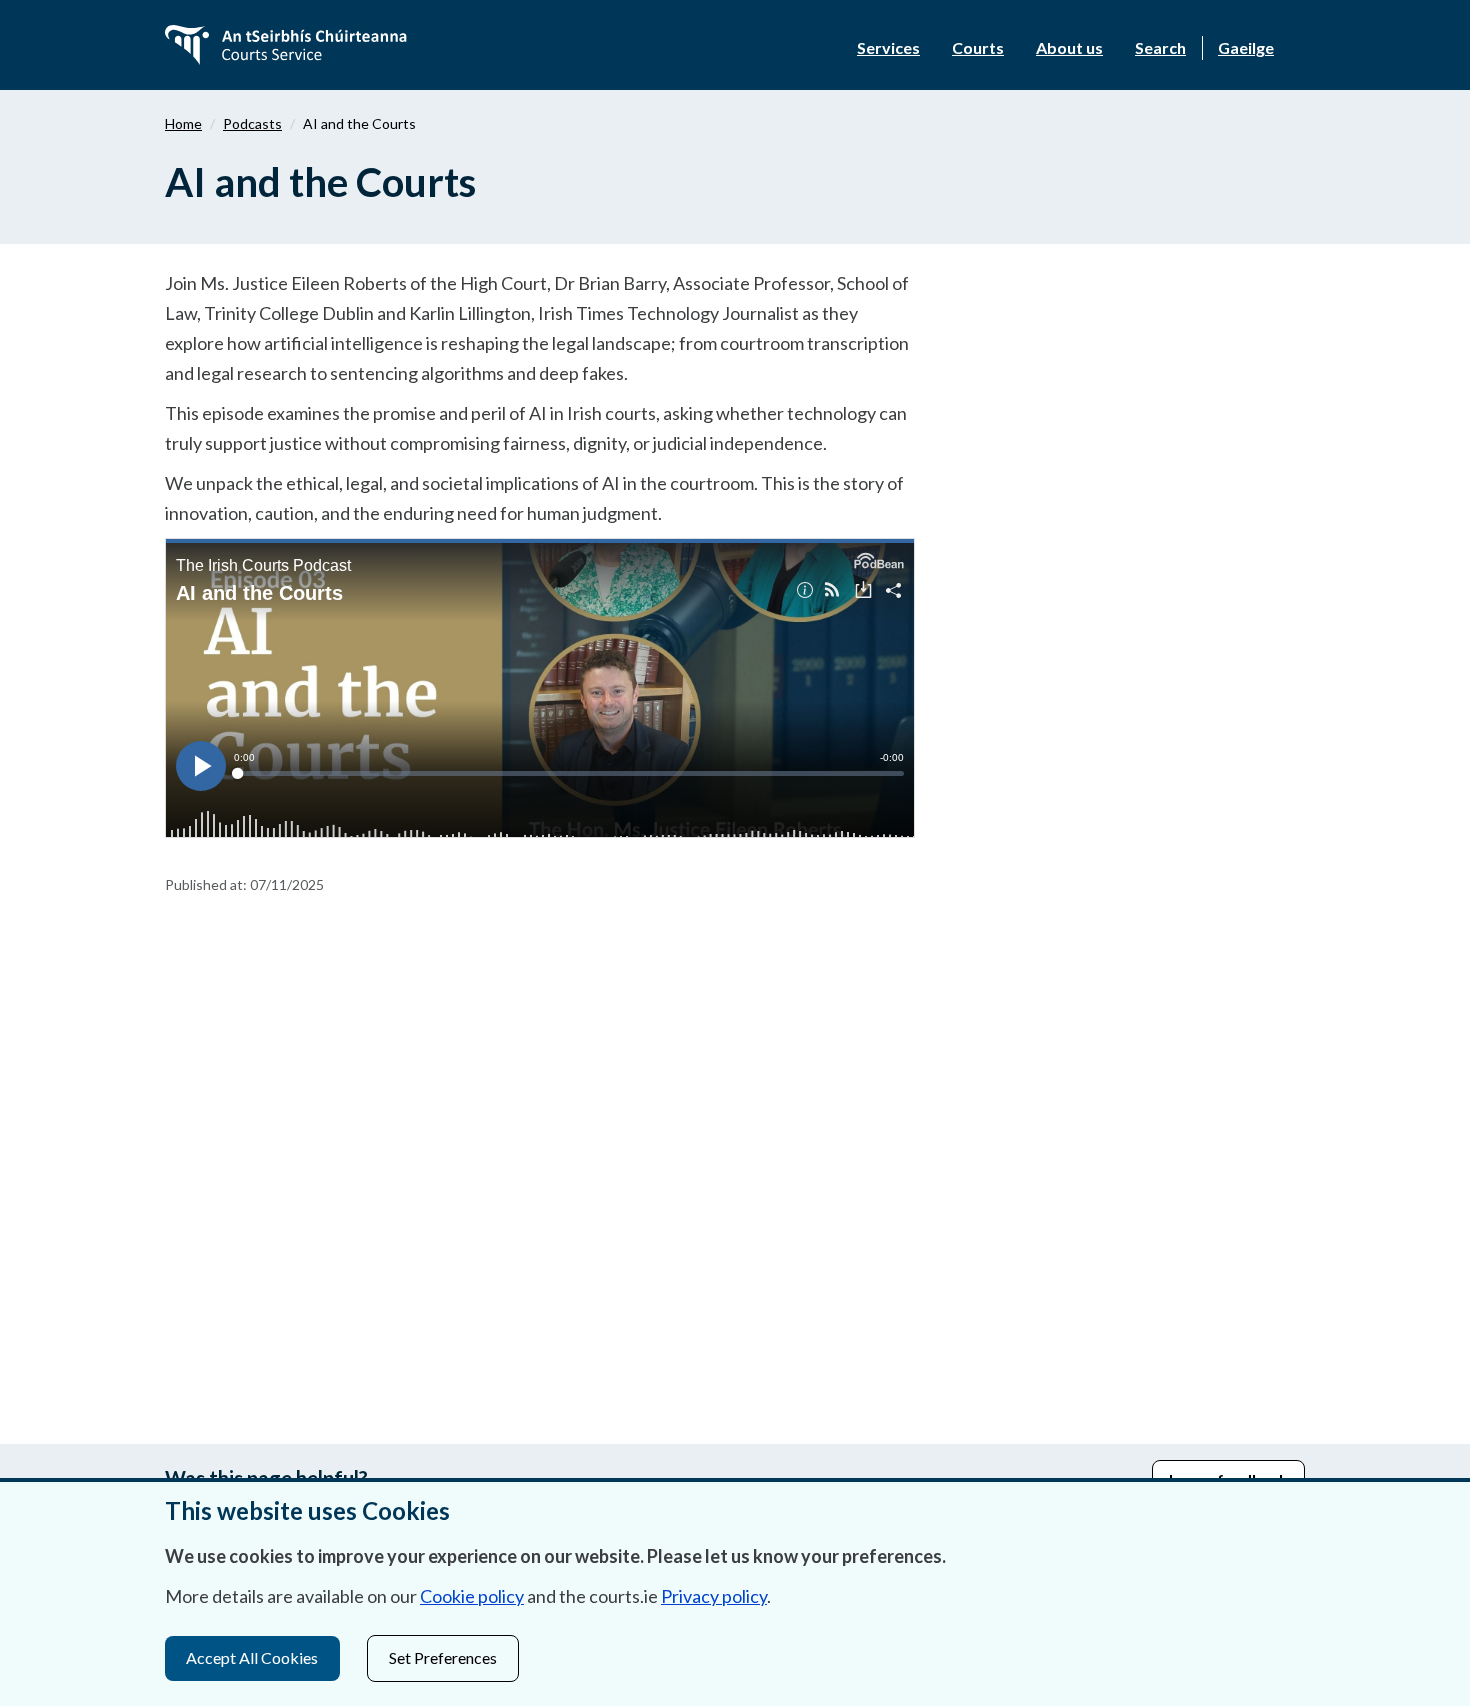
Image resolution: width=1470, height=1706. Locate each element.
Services (888, 47)
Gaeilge (1246, 47)
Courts (978, 47)
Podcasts (252, 123)
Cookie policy (472, 1596)
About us (1069, 47)
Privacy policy (714, 1596)
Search (1160, 47)
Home (183, 123)
